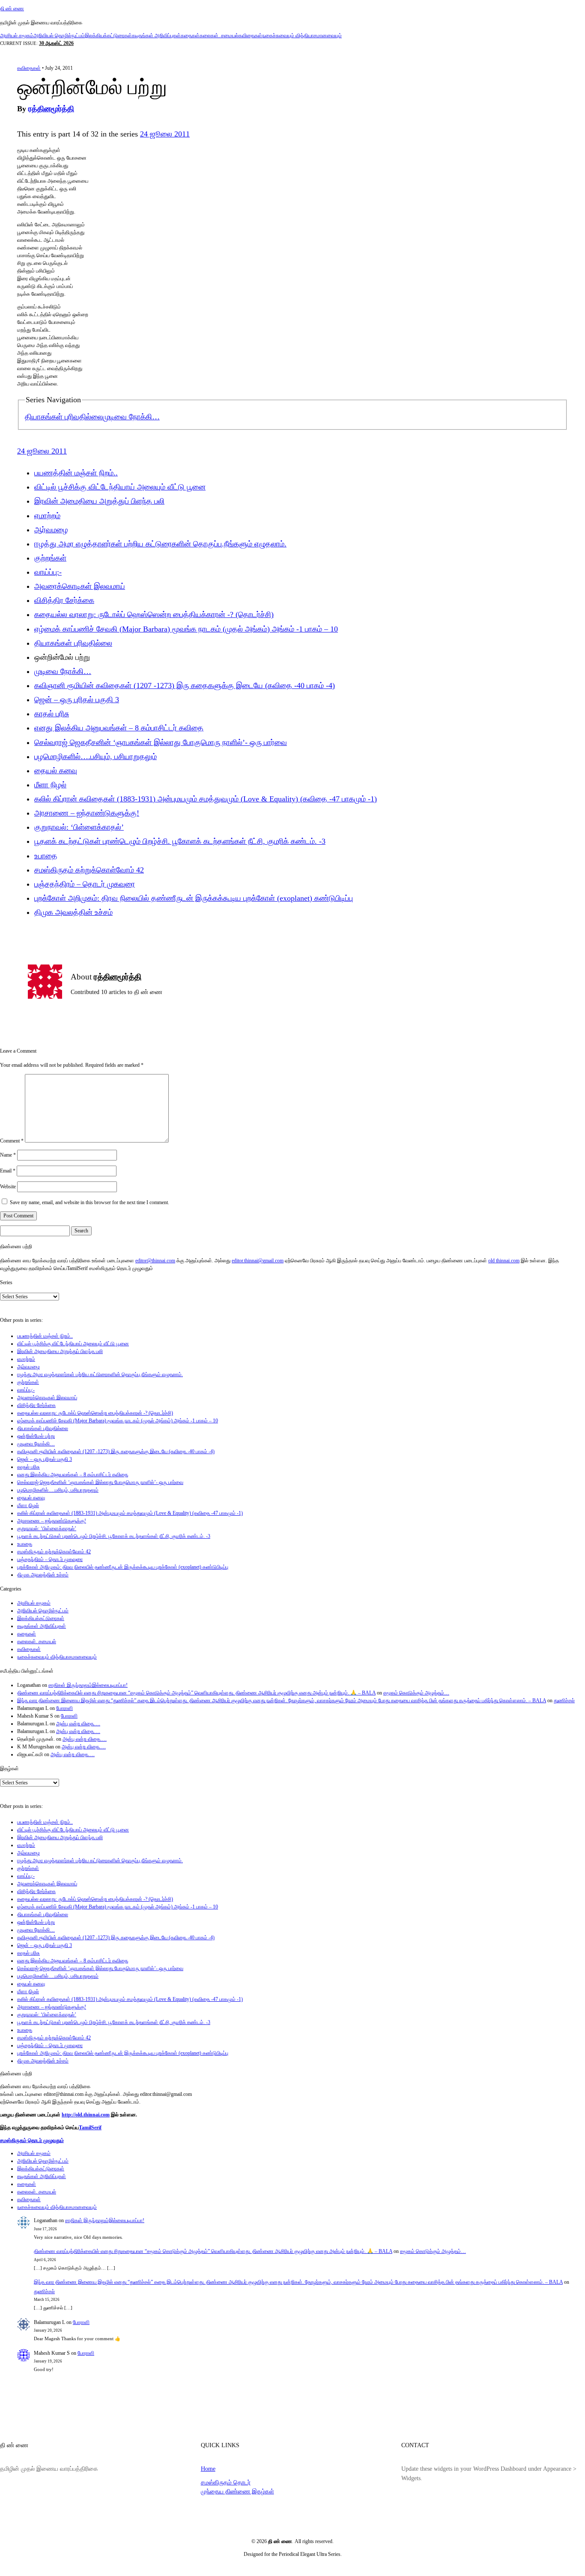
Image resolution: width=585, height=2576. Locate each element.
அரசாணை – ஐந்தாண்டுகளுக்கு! (87, 813)
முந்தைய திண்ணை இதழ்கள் (237, 2491)
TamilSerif (90, 2128)
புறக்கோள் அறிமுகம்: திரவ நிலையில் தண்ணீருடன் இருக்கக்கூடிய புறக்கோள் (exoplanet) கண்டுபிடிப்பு (194, 898)
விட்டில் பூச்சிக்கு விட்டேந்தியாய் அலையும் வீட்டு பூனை (120, 487)
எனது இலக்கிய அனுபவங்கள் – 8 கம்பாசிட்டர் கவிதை (119, 728)
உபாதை (46, 856)
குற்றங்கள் (50, 558)
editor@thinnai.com (155, 1261)
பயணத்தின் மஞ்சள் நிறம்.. (76, 473)
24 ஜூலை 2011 (165, 134)
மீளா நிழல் (50, 785)
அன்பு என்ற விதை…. (78, 1724)
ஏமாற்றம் (47, 516)
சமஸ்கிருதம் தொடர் (226, 2482)
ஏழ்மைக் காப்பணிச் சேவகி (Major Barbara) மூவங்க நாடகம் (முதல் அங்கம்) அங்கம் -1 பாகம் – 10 (186, 629)
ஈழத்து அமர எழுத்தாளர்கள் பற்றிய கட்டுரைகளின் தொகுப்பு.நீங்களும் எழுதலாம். (160, 544)
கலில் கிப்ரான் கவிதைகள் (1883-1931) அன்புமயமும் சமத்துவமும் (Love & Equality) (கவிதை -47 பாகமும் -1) (206, 799)
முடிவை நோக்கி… (131, 417)
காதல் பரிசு (52, 714)
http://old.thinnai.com (86, 2115)
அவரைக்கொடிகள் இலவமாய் (80, 586)
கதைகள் (190, 36)
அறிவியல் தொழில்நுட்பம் (59, 36)
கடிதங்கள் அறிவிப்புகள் (156, 36)
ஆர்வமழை (51, 530)
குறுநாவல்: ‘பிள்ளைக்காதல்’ (79, 827)
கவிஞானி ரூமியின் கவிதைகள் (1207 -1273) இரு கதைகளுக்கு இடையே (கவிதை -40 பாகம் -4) (185, 686)
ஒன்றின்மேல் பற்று (36, 1436)
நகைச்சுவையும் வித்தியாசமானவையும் (302, 36)
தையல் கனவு (56, 771)
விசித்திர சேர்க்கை (64, 600)
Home (208, 2469)
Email (8, 1171)
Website (8, 1187)
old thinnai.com (504, 1261)
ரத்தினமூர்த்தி (51, 109)
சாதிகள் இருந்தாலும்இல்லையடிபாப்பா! (88, 1685)
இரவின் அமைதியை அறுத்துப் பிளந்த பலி (99, 501)
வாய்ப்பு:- (48, 572)
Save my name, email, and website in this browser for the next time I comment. (90, 1202)
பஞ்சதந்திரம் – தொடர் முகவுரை (85, 884)
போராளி (64, 1708)
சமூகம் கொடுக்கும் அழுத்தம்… (416, 1693)
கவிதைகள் (250, 36)
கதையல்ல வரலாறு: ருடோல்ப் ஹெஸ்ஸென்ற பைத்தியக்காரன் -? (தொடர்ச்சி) (154, 614)
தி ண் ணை (12, 9)
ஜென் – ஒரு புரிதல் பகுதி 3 (77, 700)
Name (8, 1155)
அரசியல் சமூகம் (17, 36)
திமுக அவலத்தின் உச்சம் (73, 912)
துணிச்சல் (564, 1701)
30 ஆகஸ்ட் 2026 (56, 43)
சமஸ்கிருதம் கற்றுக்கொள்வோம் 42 (89, 870)
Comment (12, 1141)
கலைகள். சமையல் (219, 36)
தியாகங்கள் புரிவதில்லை (64, 417)
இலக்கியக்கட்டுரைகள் (108, 36)
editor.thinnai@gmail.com (258, 1261)
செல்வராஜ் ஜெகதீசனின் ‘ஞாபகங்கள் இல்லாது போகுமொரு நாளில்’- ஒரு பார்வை (161, 742)
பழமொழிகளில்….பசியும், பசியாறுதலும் (96, 757)
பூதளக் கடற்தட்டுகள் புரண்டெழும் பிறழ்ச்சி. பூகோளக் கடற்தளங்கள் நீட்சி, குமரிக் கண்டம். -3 (180, 841)
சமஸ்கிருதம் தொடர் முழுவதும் (32, 2140)
